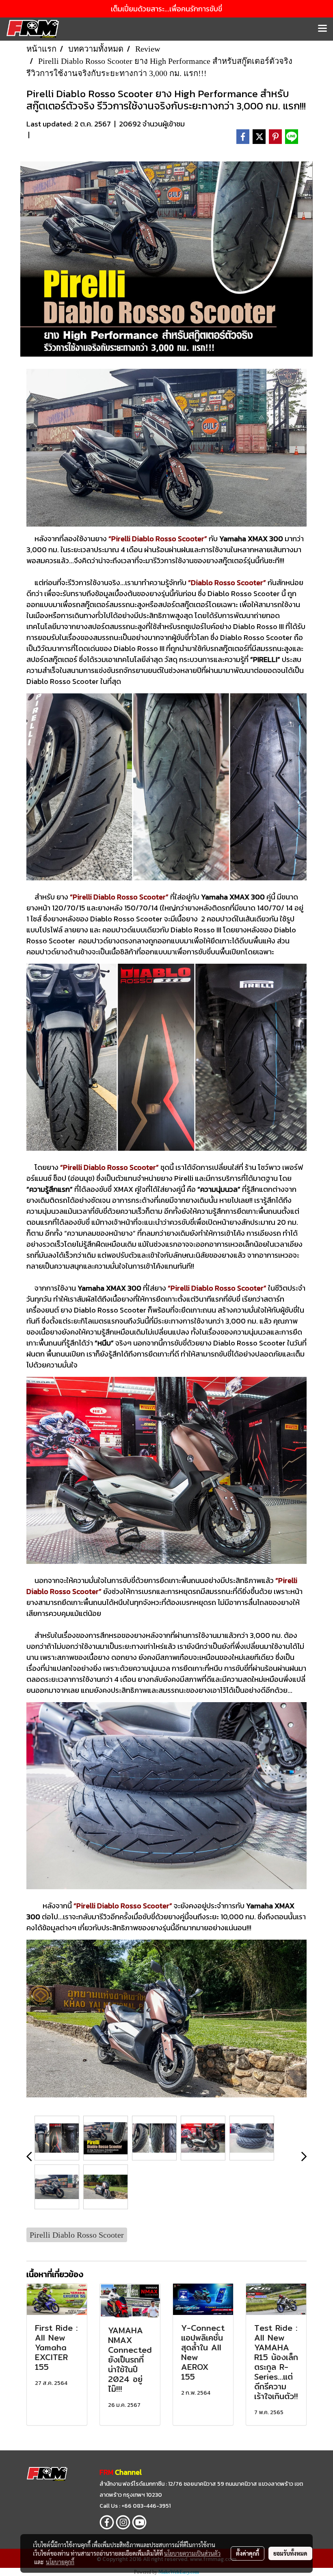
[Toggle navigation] (322, 29)
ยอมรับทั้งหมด (290, 2553)
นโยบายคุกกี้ (60, 2562)
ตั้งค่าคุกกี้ (248, 2553)
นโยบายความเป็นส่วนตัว (192, 2553)
